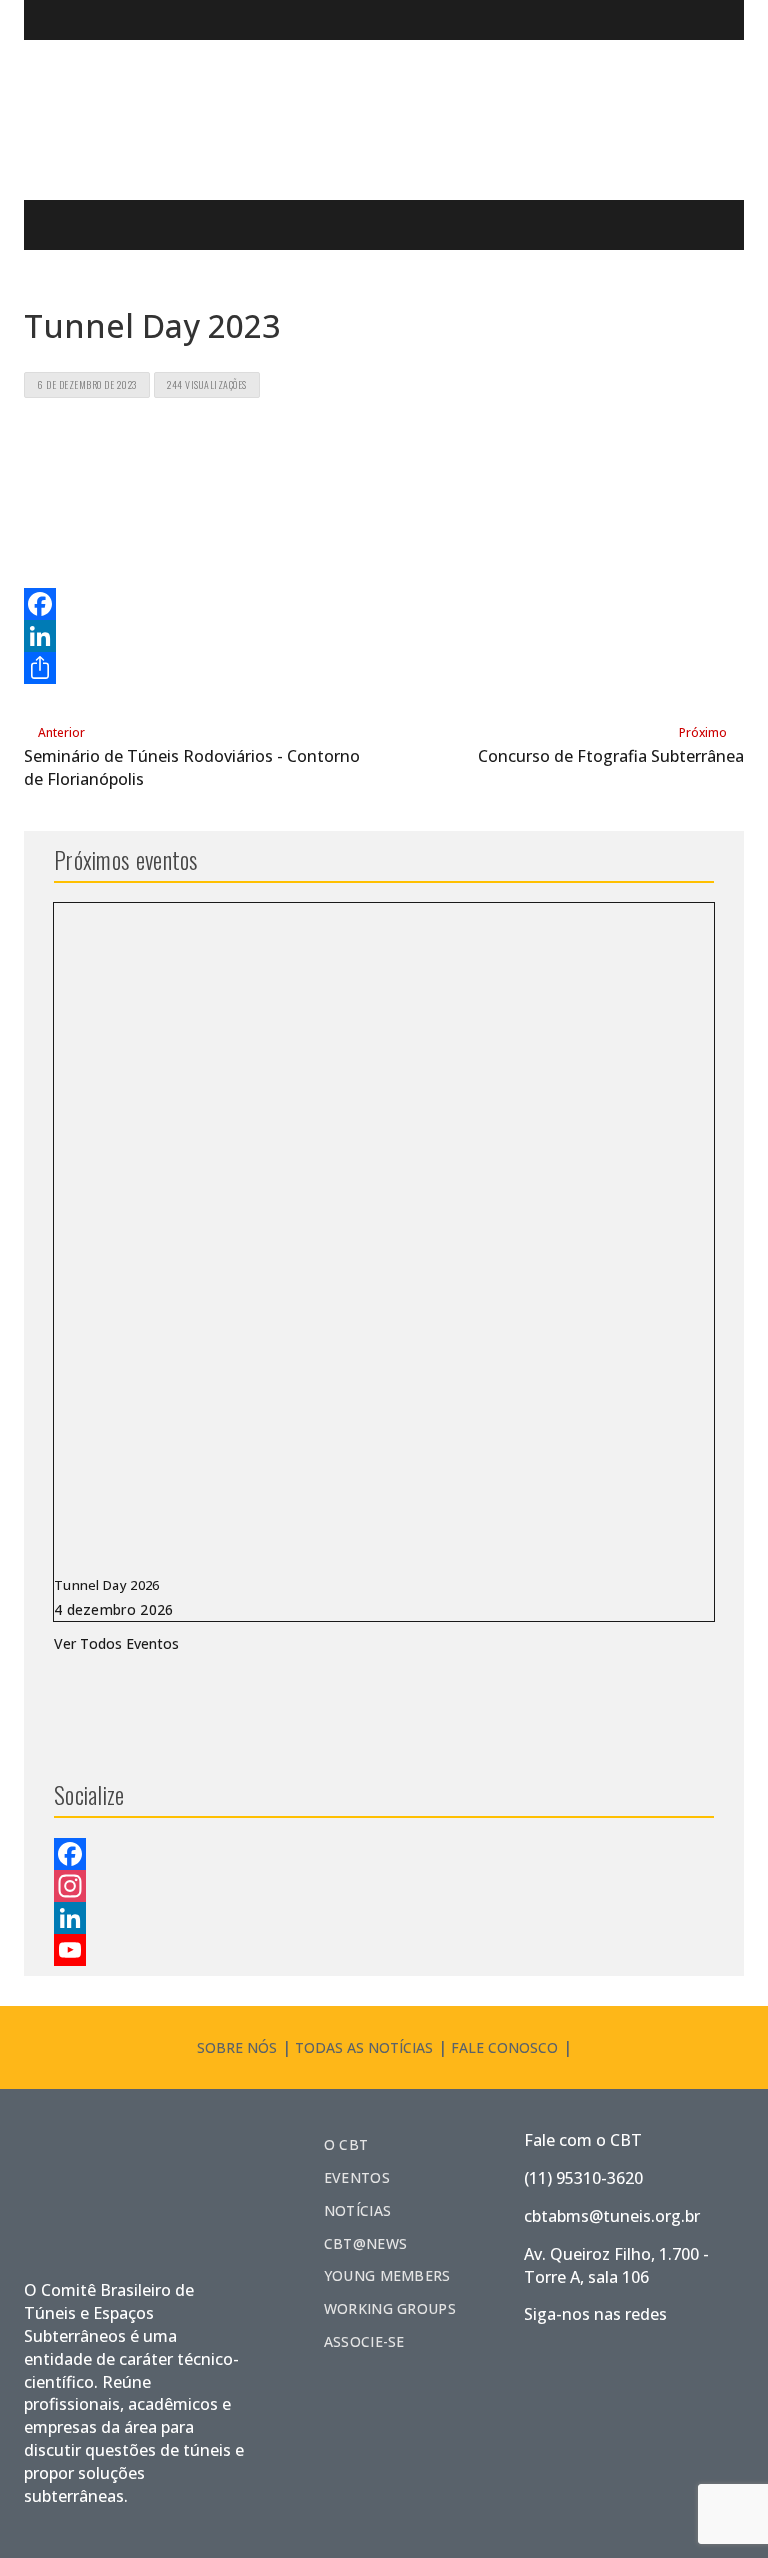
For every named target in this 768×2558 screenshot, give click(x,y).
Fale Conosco (504, 2047)
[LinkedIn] (384, 636)
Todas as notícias (364, 2047)
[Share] (384, 668)
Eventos (357, 2177)
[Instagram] (384, 1886)
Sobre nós (237, 2047)
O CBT (346, 2144)
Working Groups (390, 2308)
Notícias (357, 2210)
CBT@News (365, 2243)
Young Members (387, 2275)
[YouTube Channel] (384, 1950)
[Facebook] (384, 604)
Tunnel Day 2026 (107, 1585)
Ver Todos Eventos (116, 1643)
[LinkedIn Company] (384, 1918)
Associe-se (364, 2341)
